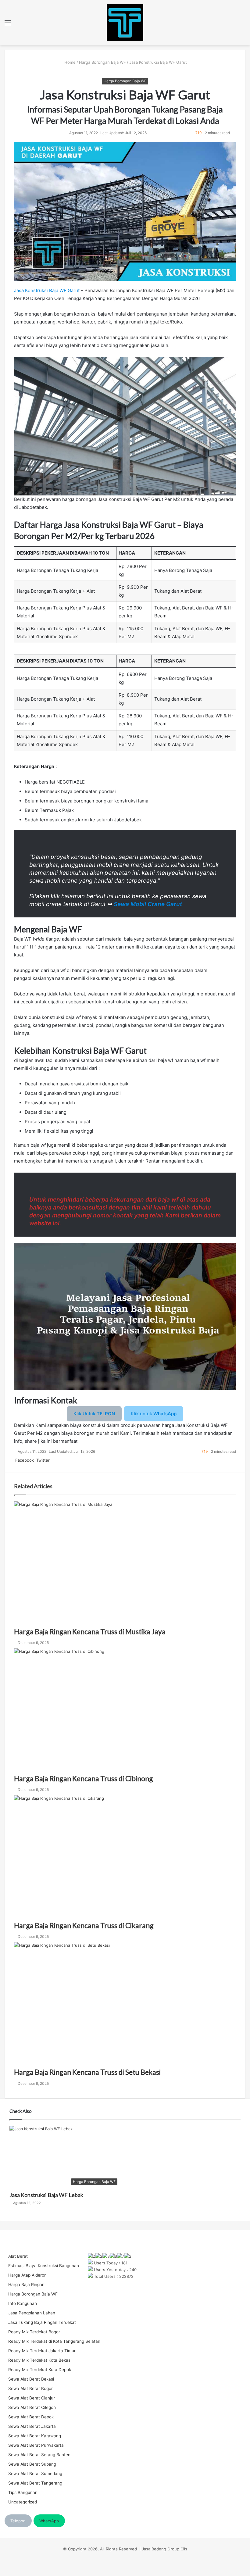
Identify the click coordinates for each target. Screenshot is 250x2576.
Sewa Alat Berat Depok (31, 2417)
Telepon (18, 2521)
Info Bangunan (23, 2303)
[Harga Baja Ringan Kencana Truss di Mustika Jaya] (125, 1564)
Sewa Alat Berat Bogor (30, 2388)
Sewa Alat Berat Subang (32, 2464)
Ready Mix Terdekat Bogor (34, 2332)
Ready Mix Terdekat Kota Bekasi (40, 2360)
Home (69, 62)
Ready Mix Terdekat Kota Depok (40, 2370)
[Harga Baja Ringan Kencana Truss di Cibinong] (125, 1711)
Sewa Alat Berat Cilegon (32, 2407)
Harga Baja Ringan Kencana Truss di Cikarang (84, 1925)
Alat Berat (18, 2256)
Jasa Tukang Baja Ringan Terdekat (42, 2322)
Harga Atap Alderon (27, 2275)
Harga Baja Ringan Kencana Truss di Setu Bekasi (87, 2072)
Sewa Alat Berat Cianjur (32, 2398)
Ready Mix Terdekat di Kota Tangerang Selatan (54, 2341)
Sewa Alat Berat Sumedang (35, 2474)
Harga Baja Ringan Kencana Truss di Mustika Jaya (90, 1631)
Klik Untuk (94, 1414)
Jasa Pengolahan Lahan (32, 2313)
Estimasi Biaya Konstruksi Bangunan (44, 2266)
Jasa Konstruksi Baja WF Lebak (46, 2195)
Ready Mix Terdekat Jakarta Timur (42, 2351)
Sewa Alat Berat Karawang (35, 2436)
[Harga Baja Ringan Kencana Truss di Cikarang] (125, 1858)
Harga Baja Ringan (26, 2285)
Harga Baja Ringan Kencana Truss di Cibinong (84, 1778)
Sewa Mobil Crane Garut (148, 904)
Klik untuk (154, 1414)
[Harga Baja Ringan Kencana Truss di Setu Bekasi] (125, 2005)
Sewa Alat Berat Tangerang (35, 2483)
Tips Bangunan (23, 2492)
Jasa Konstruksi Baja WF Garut (47, 290)
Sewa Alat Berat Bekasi (31, 2379)
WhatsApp (49, 2521)
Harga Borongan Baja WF (102, 62)
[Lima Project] (125, 23)
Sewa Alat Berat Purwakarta (36, 2445)
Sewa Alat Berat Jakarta (32, 2426)
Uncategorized (23, 2502)
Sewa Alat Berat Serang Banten (39, 2455)
